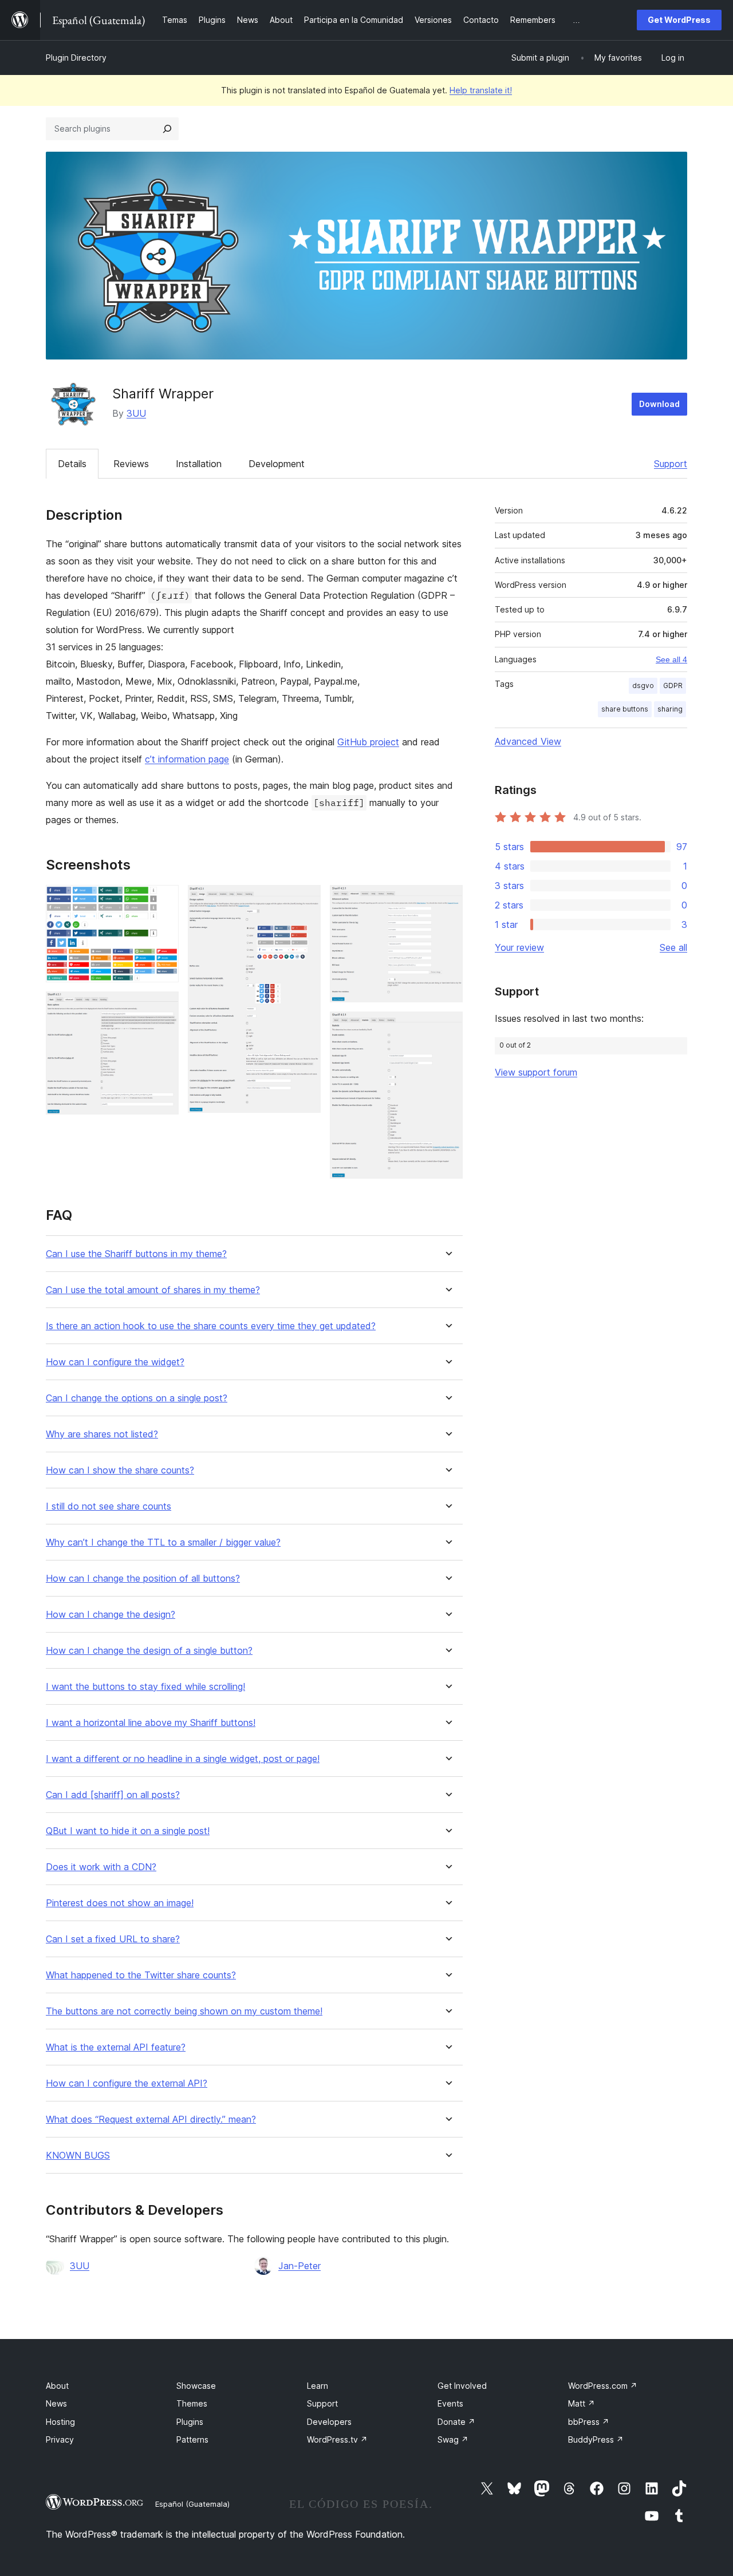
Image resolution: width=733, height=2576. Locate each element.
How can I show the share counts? (120, 1470)
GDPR (673, 686)
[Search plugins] (167, 129)
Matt (582, 2403)
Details (72, 464)
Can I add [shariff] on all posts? (113, 1795)
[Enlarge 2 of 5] (163, 1007)
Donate (456, 2422)
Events (450, 2403)
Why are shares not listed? (102, 1434)
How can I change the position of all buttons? (143, 1579)
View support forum (536, 1072)
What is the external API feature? (116, 2047)
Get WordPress (679, 20)
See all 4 (671, 659)
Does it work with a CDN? (101, 1867)
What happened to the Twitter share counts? (141, 1975)
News (56, 2403)
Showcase (196, 2386)
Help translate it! (481, 90)
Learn (318, 2386)
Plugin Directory (76, 58)
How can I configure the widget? (115, 1362)
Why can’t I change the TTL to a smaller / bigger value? (163, 1542)
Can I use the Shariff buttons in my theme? (136, 1254)
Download (659, 404)
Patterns (192, 2439)
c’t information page (187, 759)
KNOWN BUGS (78, 2156)
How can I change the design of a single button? (149, 1651)
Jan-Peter (299, 2266)
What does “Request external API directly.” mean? (151, 2119)
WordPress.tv (337, 2439)
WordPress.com (603, 2386)
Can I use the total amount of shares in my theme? (153, 1290)
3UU (136, 413)
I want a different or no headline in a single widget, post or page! (183, 1759)
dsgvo (643, 686)
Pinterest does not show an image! (120, 1903)
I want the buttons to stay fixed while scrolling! (145, 1687)
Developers (329, 2422)
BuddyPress (596, 2439)
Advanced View (528, 741)
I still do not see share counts (109, 1506)
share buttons (625, 709)
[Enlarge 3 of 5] (305, 900)
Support (671, 464)
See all (673, 947)
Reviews (131, 464)
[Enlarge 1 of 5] (163, 900)
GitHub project (368, 742)
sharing (670, 709)
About (57, 2386)
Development (277, 464)
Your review (519, 947)
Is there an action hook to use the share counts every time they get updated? (211, 1326)
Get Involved (462, 2386)
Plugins (190, 2422)
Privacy (60, 2439)
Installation (199, 464)
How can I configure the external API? (127, 2083)
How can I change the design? (111, 1615)
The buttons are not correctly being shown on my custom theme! (184, 2011)
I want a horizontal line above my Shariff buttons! (151, 1723)
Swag (453, 2439)
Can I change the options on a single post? (137, 1398)
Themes (192, 2403)
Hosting (60, 2422)
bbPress (589, 2422)
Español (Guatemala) (192, 2504)
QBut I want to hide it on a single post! (128, 1831)
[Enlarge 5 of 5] (447, 1027)
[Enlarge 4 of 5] (447, 900)
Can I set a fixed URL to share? (113, 1939)
